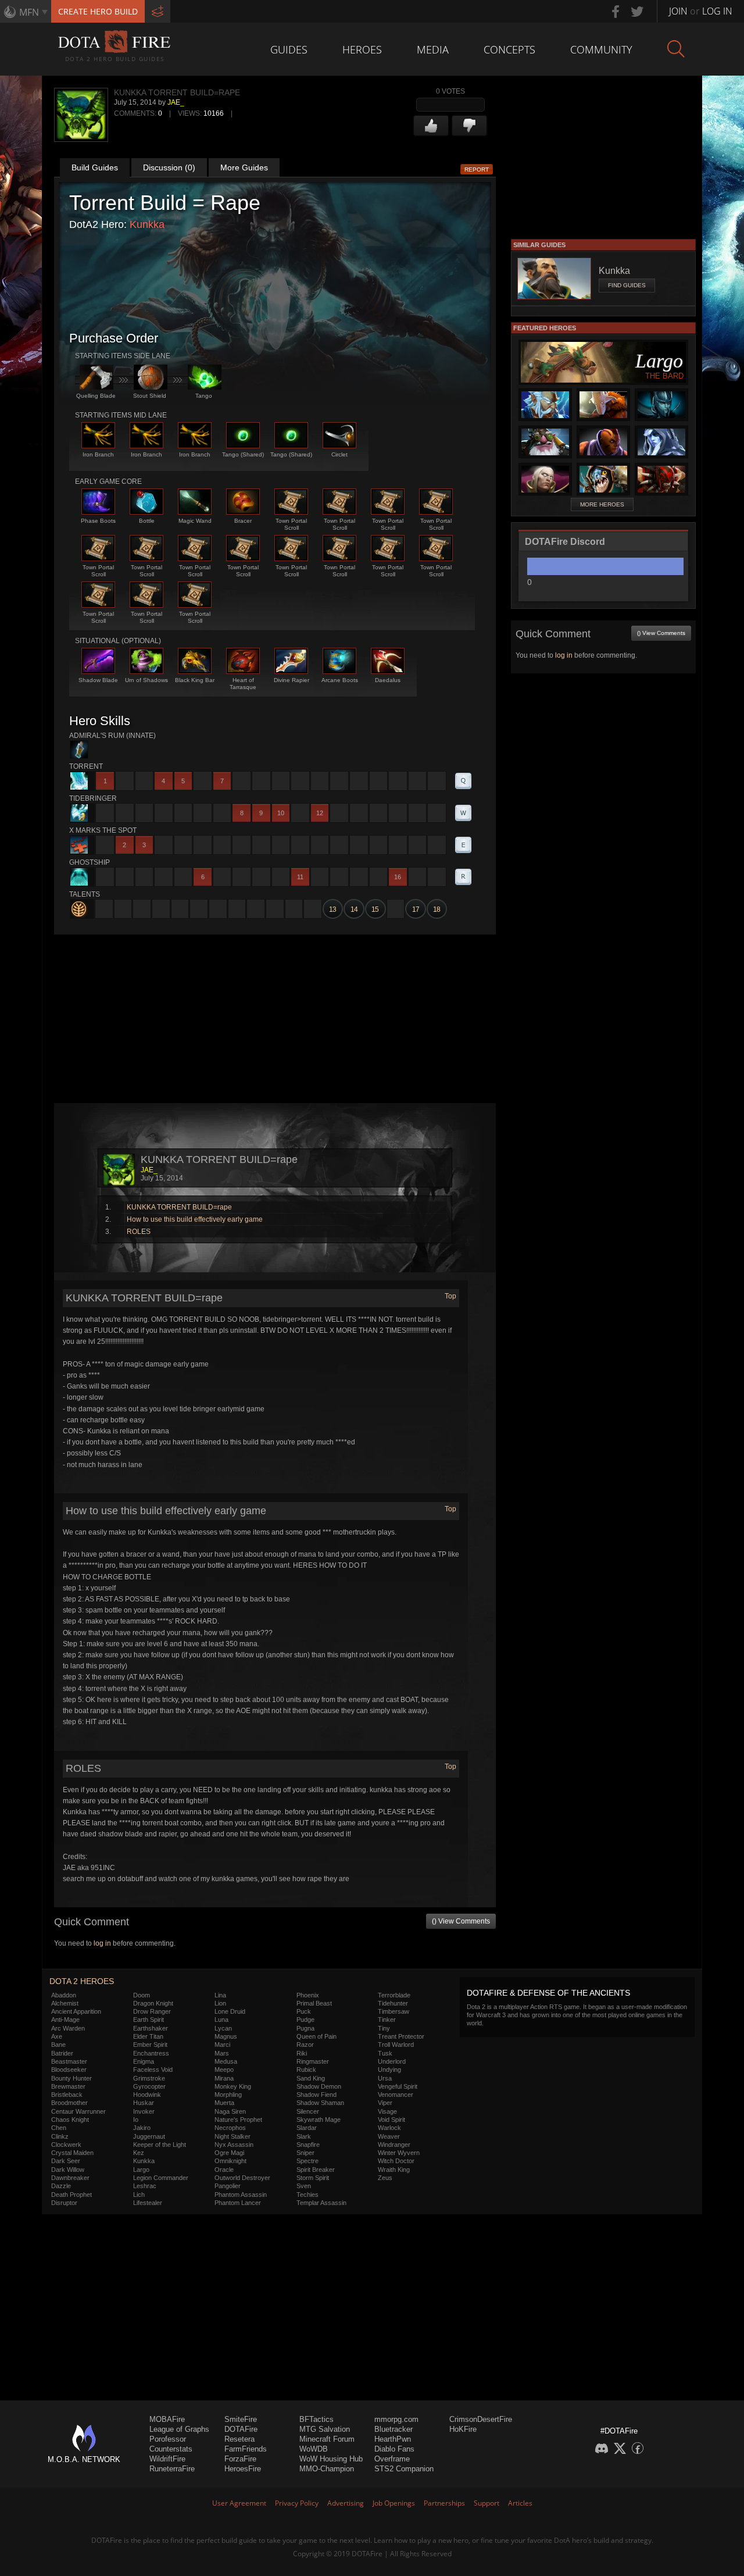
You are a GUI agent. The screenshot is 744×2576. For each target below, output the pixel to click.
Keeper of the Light (160, 2145)
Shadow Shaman (320, 2103)
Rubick (306, 2070)
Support (487, 2503)
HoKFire (463, 2429)
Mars (222, 2053)
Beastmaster (69, 2061)
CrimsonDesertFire (481, 2419)
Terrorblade (394, 1995)
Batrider (62, 2053)
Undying (389, 2070)
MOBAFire (167, 2419)
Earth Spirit (149, 2020)
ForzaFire (240, 2459)
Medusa (226, 2061)
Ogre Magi (229, 2153)
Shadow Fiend (316, 2095)
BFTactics (316, 2419)
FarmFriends (246, 2449)
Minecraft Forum (327, 2439)
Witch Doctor (396, 2161)
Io (136, 2120)
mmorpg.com (396, 2419)
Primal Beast (314, 2003)
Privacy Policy (297, 2503)
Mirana (224, 2078)
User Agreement (239, 2503)
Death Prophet (71, 2195)
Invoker (144, 2111)
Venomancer (396, 2095)
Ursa (385, 2078)
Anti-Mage (65, 2020)
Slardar (307, 2128)
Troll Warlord (396, 2045)
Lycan (223, 2028)
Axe (57, 2036)
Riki (302, 2053)
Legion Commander (161, 2178)
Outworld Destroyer (242, 2178)
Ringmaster (313, 2061)
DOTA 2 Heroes (82, 1981)
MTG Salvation (325, 2429)
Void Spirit (391, 2120)
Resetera (239, 2439)
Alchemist (65, 2003)
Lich (139, 2195)
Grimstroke (149, 2078)
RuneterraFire (172, 2469)
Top (450, 1296)
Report (477, 170)
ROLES (139, 1232)
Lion (220, 2003)
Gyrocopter (149, 2086)
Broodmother (69, 2103)
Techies (307, 2195)
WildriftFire (167, 2459)
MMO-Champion (327, 2469)
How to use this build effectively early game (195, 1219)
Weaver (389, 2136)
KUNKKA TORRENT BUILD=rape (179, 1207)
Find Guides (627, 285)
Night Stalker (233, 2136)
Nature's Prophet (238, 2120)
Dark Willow (68, 2170)
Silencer (308, 2111)
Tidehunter (393, 2003)
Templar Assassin (321, 2203)
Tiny (384, 2028)
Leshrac (145, 2186)
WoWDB (314, 2449)
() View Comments (461, 1921)
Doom (142, 1995)
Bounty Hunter (71, 2078)
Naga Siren (230, 2111)
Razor (305, 2045)
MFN (29, 12)
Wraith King (394, 2170)
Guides (289, 49)
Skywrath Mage (319, 2120)
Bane (58, 2045)
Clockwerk (66, 2145)
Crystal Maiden (72, 2153)
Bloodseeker (69, 2070)
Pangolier (228, 2186)
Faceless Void (153, 2070)
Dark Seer (66, 2161)
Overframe (392, 2459)
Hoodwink (147, 2095)
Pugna (305, 2028)
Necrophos (230, 2128)
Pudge (305, 2020)
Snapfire (308, 2145)
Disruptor (64, 2203)
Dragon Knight (153, 2003)
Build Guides (95, 167)
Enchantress (151, 2053)
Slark (304, 2136)
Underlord (392, 2061)
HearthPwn (393, 2439)
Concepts (509, 49)
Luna (221, 2020)
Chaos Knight (70, 2120)
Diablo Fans (394, 2449)
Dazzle (61, 2186)
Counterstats (171, 2449)
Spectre (307, 2161)
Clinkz (60, 2136)
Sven (304, 2186)
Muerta (224, 2103)
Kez (139, 2153)
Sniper (305, 2153)
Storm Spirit (313, 2178)
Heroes (362, 49)
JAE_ (176, 102)
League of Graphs (179, 2429)
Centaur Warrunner (78, 2111)
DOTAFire (241, 2429)
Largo (141, 2170)
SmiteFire (241, 2419)
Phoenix (308, 1995)
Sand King (311, 2078)
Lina (220, 1995)
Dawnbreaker (70, 2178)
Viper (385, 2103)
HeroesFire (243, 2469)
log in (102, 1943)
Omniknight (230, 2161)
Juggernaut (149, 2136)
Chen (59, 2128)
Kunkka (147, 224)
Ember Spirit (150, 2045)
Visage (387, 2111)
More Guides (244, 167)
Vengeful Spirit (398, 2086)
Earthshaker (151, 2028)
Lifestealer (148, 2203)
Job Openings (394, 2503)
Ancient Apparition (76, 2011)
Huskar (144, 2103)
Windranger (394, 2145)
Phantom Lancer (238, 2203)
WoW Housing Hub (331, 2459)
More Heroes (602, 504)
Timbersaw (394, 2011)
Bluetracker (394, 2429)
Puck (304, 2011)
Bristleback (67, 2095)
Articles (520, 2503)
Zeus (385, 2178)
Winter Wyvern (399, 2153)
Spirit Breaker (316, 2170)
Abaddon (64, 1995)
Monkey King (233, 2086)
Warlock (389, 2128)
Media (433, 49)
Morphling (228, 2095)
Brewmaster (68, 2086)
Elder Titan (148, 2036)
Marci (222, 2045)
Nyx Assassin (234, 2145)
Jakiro (142, 2128)
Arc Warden (68, 2028)
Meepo (224, 2070)
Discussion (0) (169, 167)
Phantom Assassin (241, 2195)
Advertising (346, 2503)
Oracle (224, 2170)
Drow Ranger (152, 2011)
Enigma (144, 2061)
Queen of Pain (316, 2036)
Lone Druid (230, 2011)
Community (601, 49)
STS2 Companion (404, 2469)
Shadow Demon (319, 2086)
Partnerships (444, 2503)
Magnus (226, 2036)
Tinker (387, 2020)
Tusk (385, 2053)
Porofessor (168, 2439)
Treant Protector (401, 2036)
